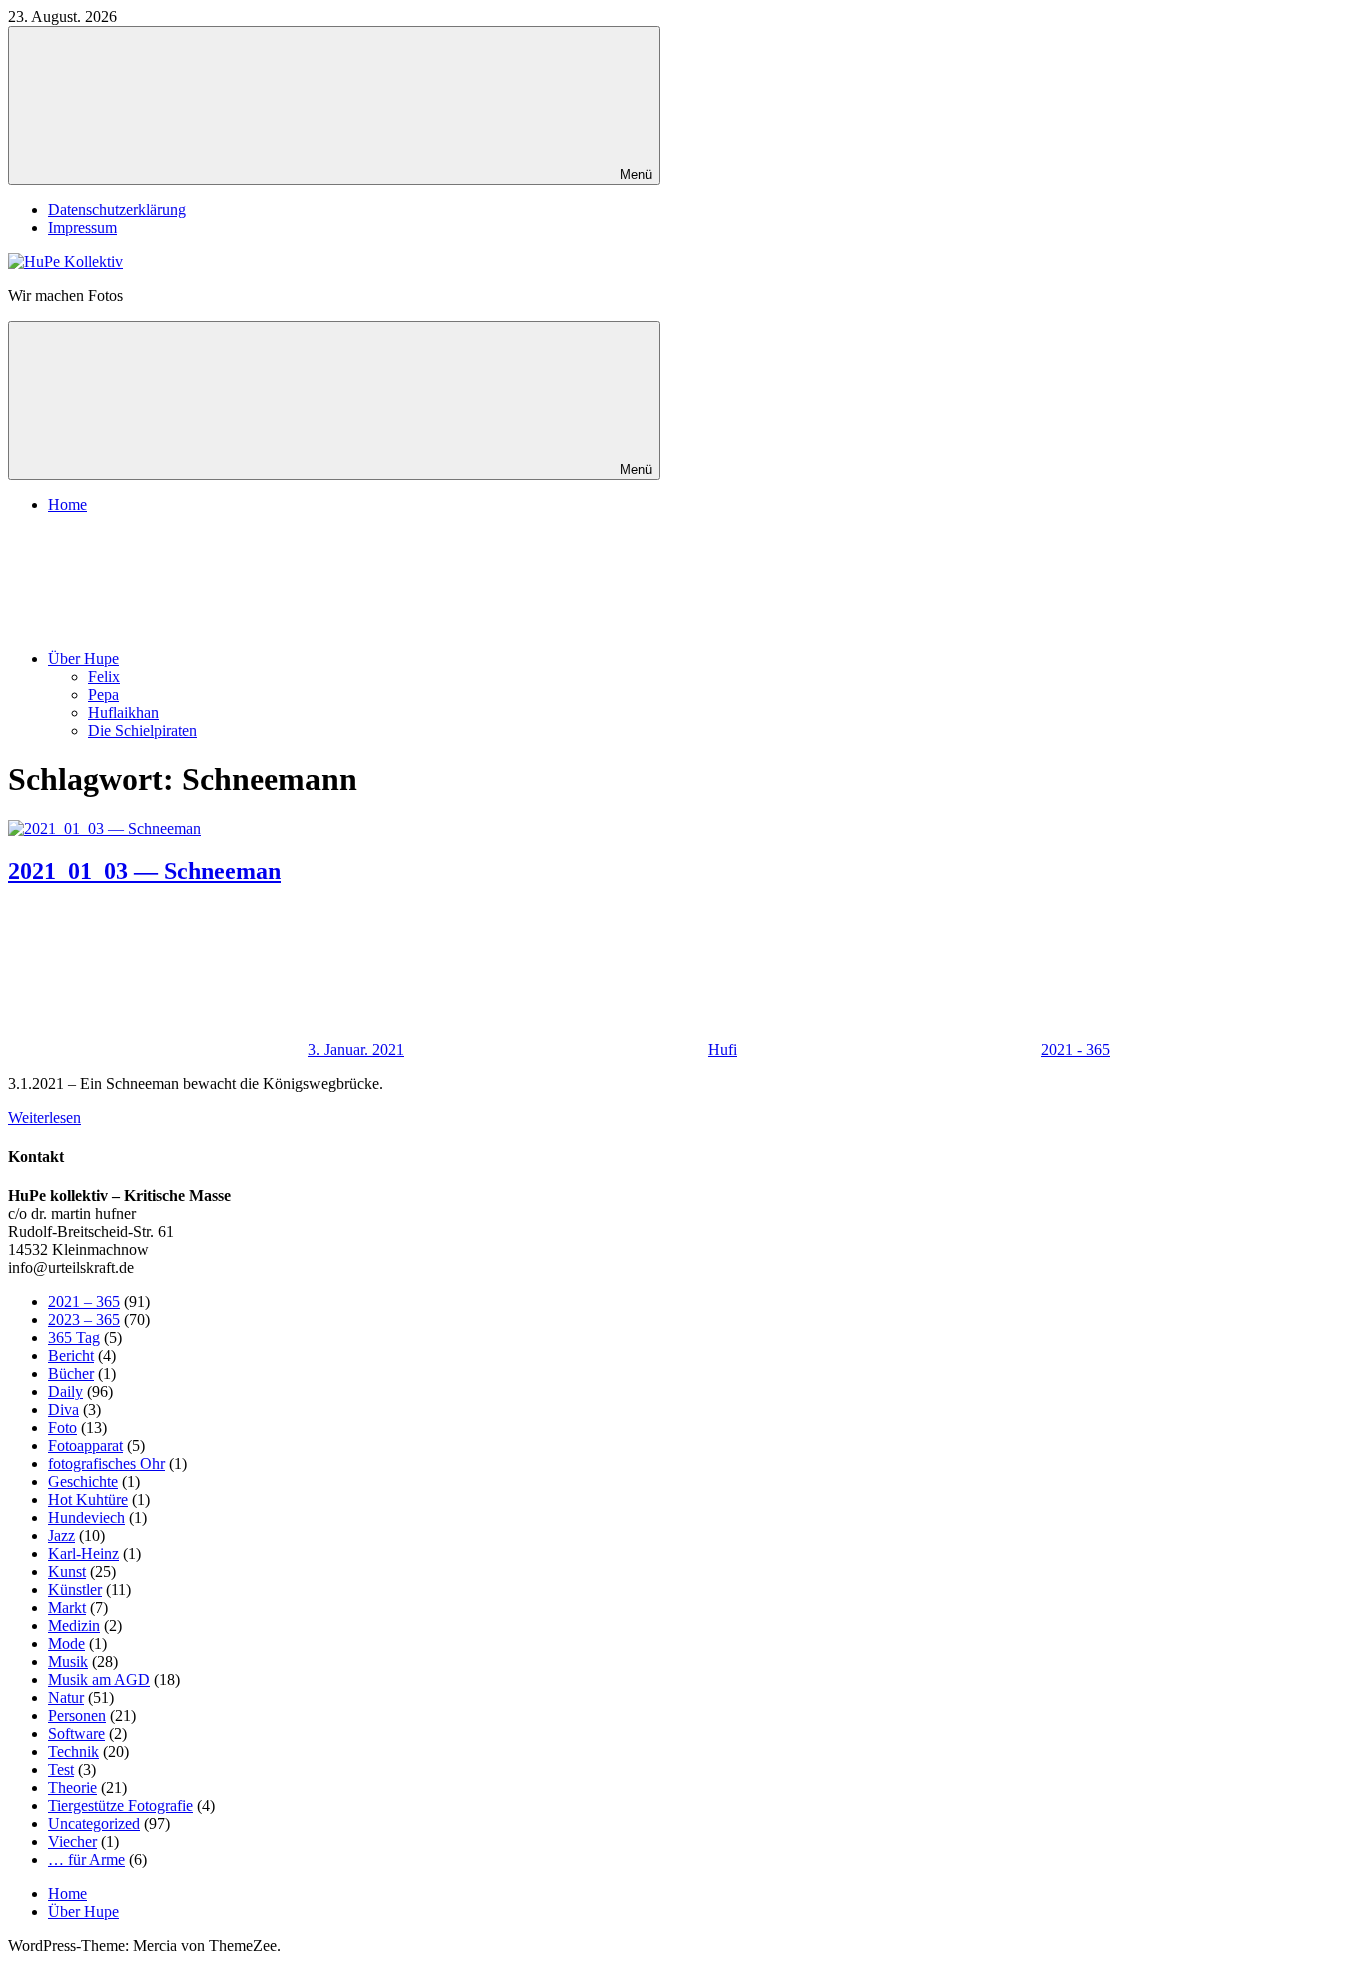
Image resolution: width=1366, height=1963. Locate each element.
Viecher (72, 1841)
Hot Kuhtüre (88, 1499)
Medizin (74, 1625)
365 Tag (74, 1337)
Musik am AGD (99, 1679)
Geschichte (83, 1481)
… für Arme (86, 1859)
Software (76, 1733)
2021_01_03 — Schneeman (144, 871)
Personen (77, 1715)
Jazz (61, 1535)
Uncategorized (94, 1823)
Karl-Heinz (83, 1553)
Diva (63, 1409)
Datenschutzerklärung (117, 209)
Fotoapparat (85, 1445)
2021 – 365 (84, 1301)
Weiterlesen (44, 1117)
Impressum (82, 227)
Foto (62, 1427)
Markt (67, 1607)
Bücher (71, 1373)
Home (67, 504)
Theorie (72, 1787)
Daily (65, 1391)
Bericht (71, 1355)
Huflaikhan (123, 712)
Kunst (67, 1571)
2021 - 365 (1075, 1049)
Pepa (103, 694)
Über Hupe (83, 658)
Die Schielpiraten (142, 730)
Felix (104, 676)
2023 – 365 (84, 1319)
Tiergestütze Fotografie (120, 1805)
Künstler (75, 1589)
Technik (73, 1751)
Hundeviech (86, 1517)
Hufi (722, 1049)
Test (61, 1769)
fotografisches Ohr (106, 1463)
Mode (66, 1643)
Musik (68, 1661)
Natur (66, 1697)
